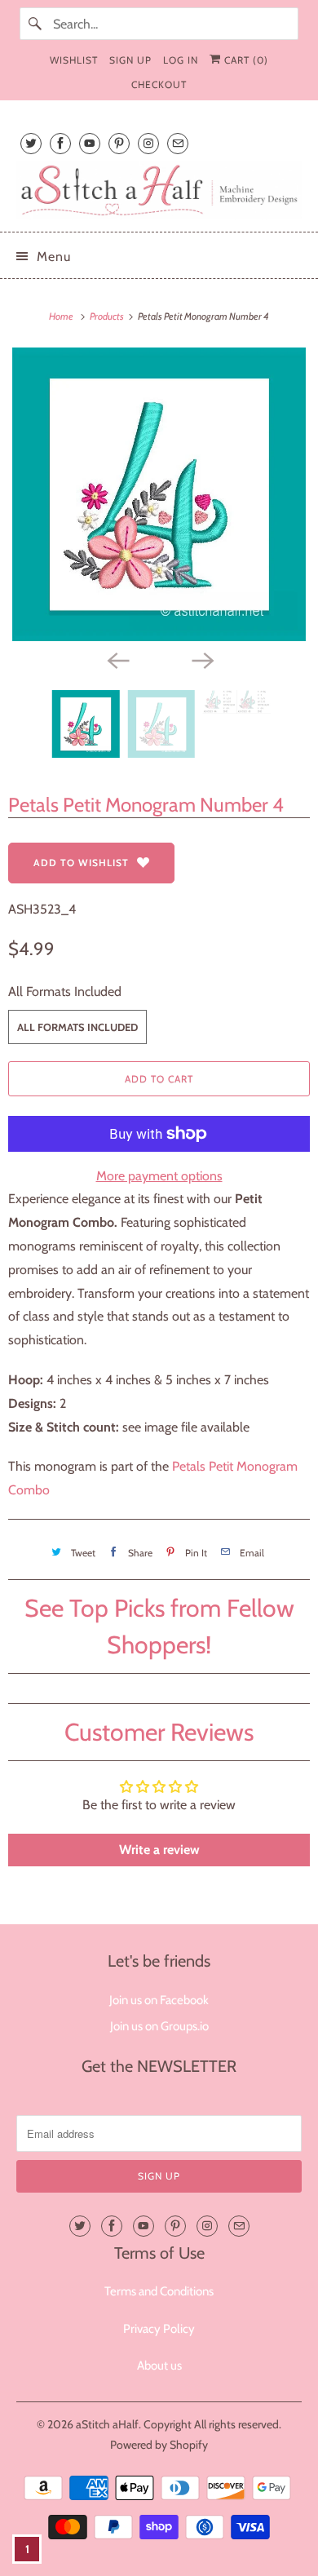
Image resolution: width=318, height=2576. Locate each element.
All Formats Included (65, 991)
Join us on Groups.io (159, 2026)
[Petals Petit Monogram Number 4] (159, 494)
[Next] (201, 659)
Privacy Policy (159, 2329)
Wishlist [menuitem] (74, 60)
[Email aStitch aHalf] (178, 143)
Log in (181, 60)
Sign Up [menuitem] (130, 60)
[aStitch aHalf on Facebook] (60, 143)
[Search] (36, 24)
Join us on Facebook (159, 2000)
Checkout (159, 84)
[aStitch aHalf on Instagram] (148, 143)
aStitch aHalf (107, 2424)
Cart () (245, 60)
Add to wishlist (81, 863)
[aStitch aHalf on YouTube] (90, 143)
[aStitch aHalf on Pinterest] (119, 143)
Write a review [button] (159, 1850)
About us (159, 2366)
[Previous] (117, 659)
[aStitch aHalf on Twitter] (31, 143)
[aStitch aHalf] (159, 190)
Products (108, 316)
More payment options (159, 1176)
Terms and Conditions (159, 2291)
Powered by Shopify (159, 2445)
